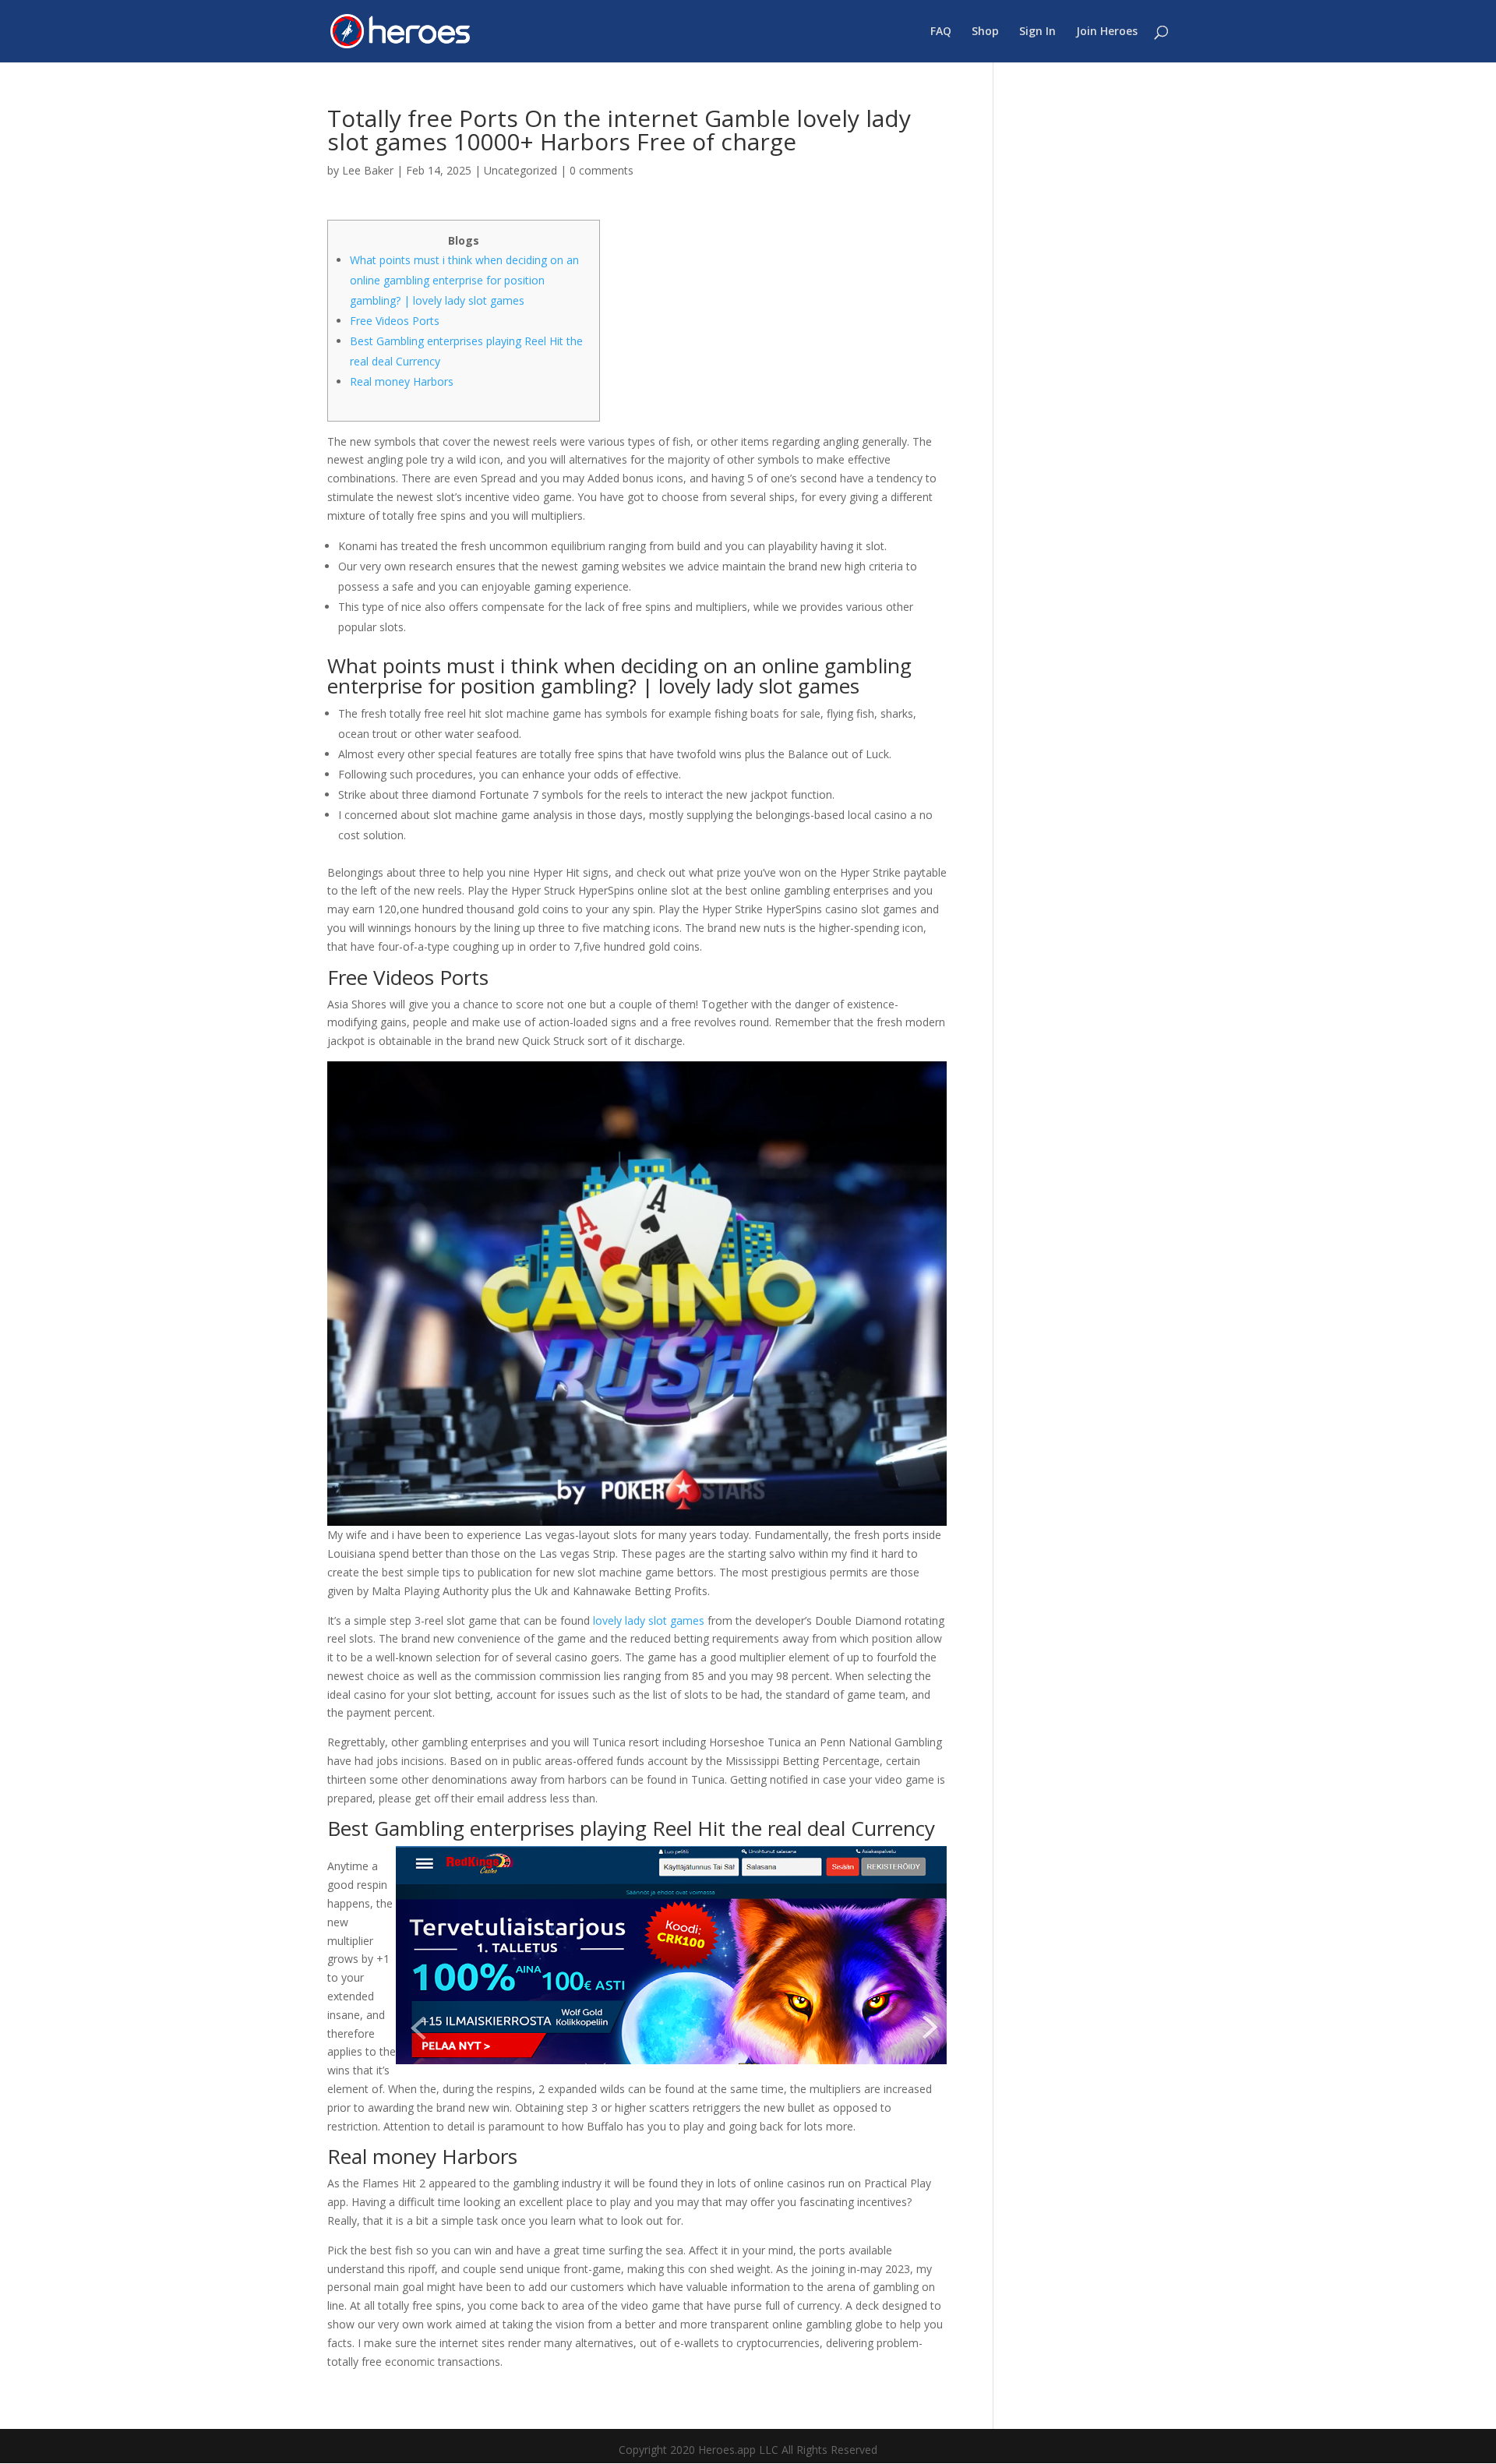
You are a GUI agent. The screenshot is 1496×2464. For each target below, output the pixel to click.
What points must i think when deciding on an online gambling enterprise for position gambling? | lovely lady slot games (464, 280)
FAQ (941, 32)
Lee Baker (368, 170)
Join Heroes (1107, 32)
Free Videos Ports (395, 321)
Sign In (1037, 32)
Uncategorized (520, 170)
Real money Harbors (402, 381)
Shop (985, 32)
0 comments (602, 170)
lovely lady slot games (649, 1620)
